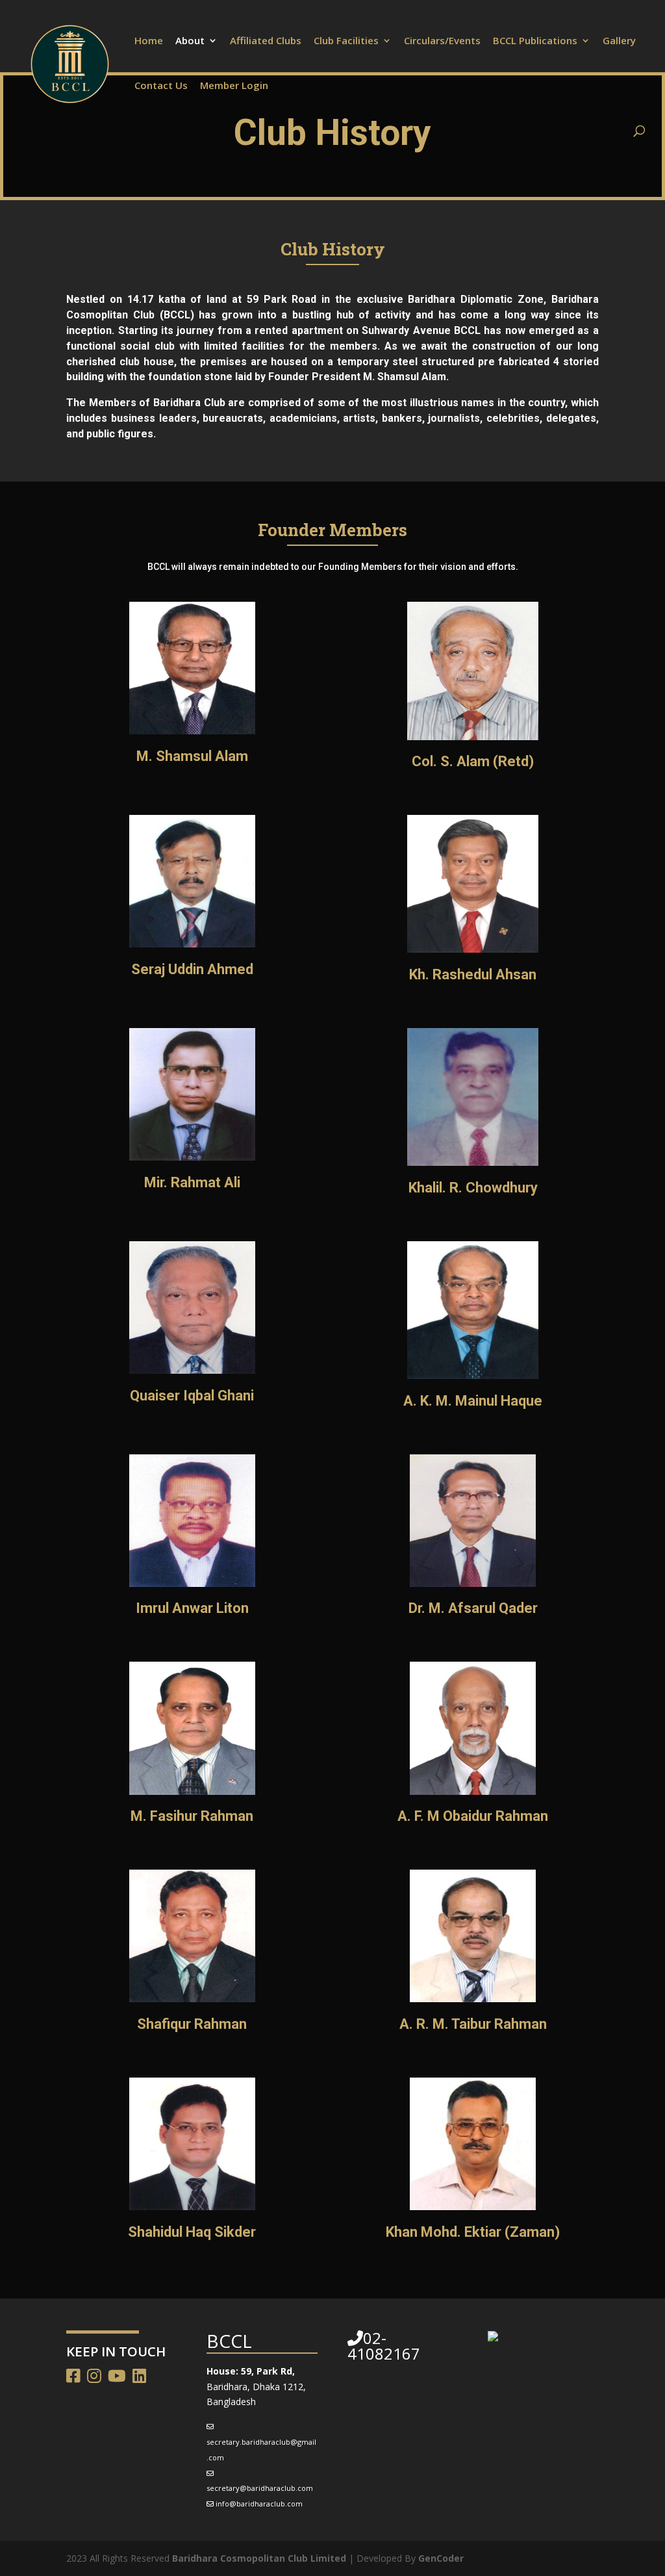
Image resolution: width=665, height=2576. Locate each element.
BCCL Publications (535, 41)
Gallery (619, 41)
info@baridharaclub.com (259, 2504)
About (190, 41)
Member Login (234, 86)
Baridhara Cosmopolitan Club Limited (259, 2558)
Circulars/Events (442, 41)
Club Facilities (346, 41)
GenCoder (441, 2558)
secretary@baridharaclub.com (260, 2488)
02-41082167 (384, 2346)
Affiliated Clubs (266, 41)
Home (149, 41)
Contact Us (161, 86)
